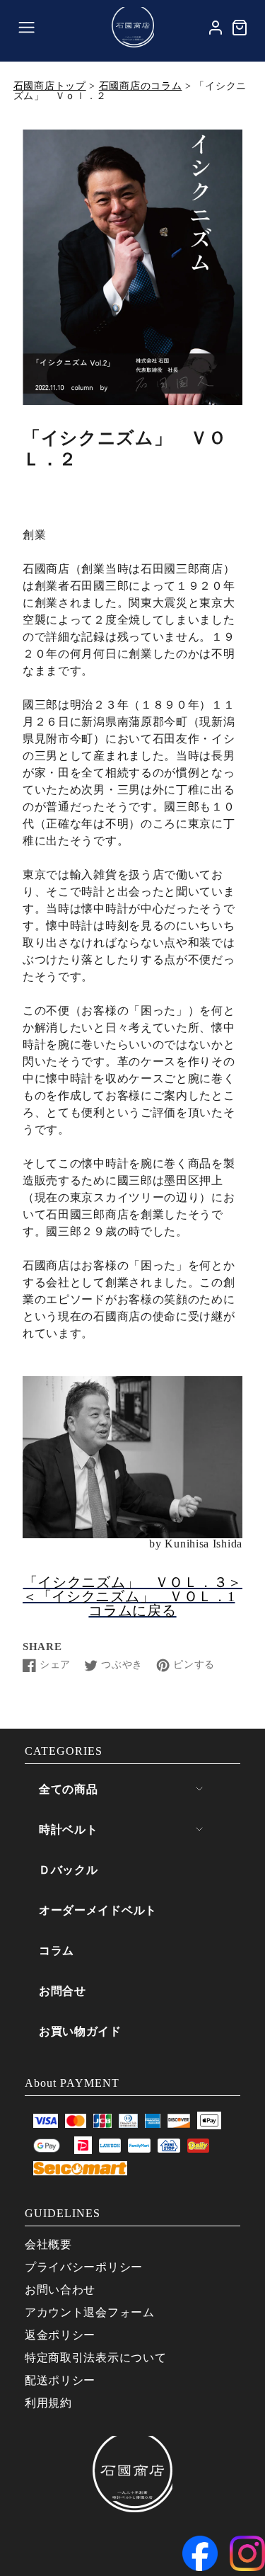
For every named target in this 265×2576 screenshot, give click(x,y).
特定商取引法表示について (95, 2358)
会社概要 (48, 2244)
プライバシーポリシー (84, 2267)
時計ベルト (69, 1830)
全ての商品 (69, 1789)
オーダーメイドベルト (98, 1910)
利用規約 (48, 2403)
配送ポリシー (60, 2380)
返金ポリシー (60, 2335)
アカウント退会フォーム (90, 2312)
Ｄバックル (69, 1870)
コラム (57, 1951)
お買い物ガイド (80, 2031)
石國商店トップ (50, 86)
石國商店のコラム (141, 86)
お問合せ (63, 1991)
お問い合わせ (60, 2290)
